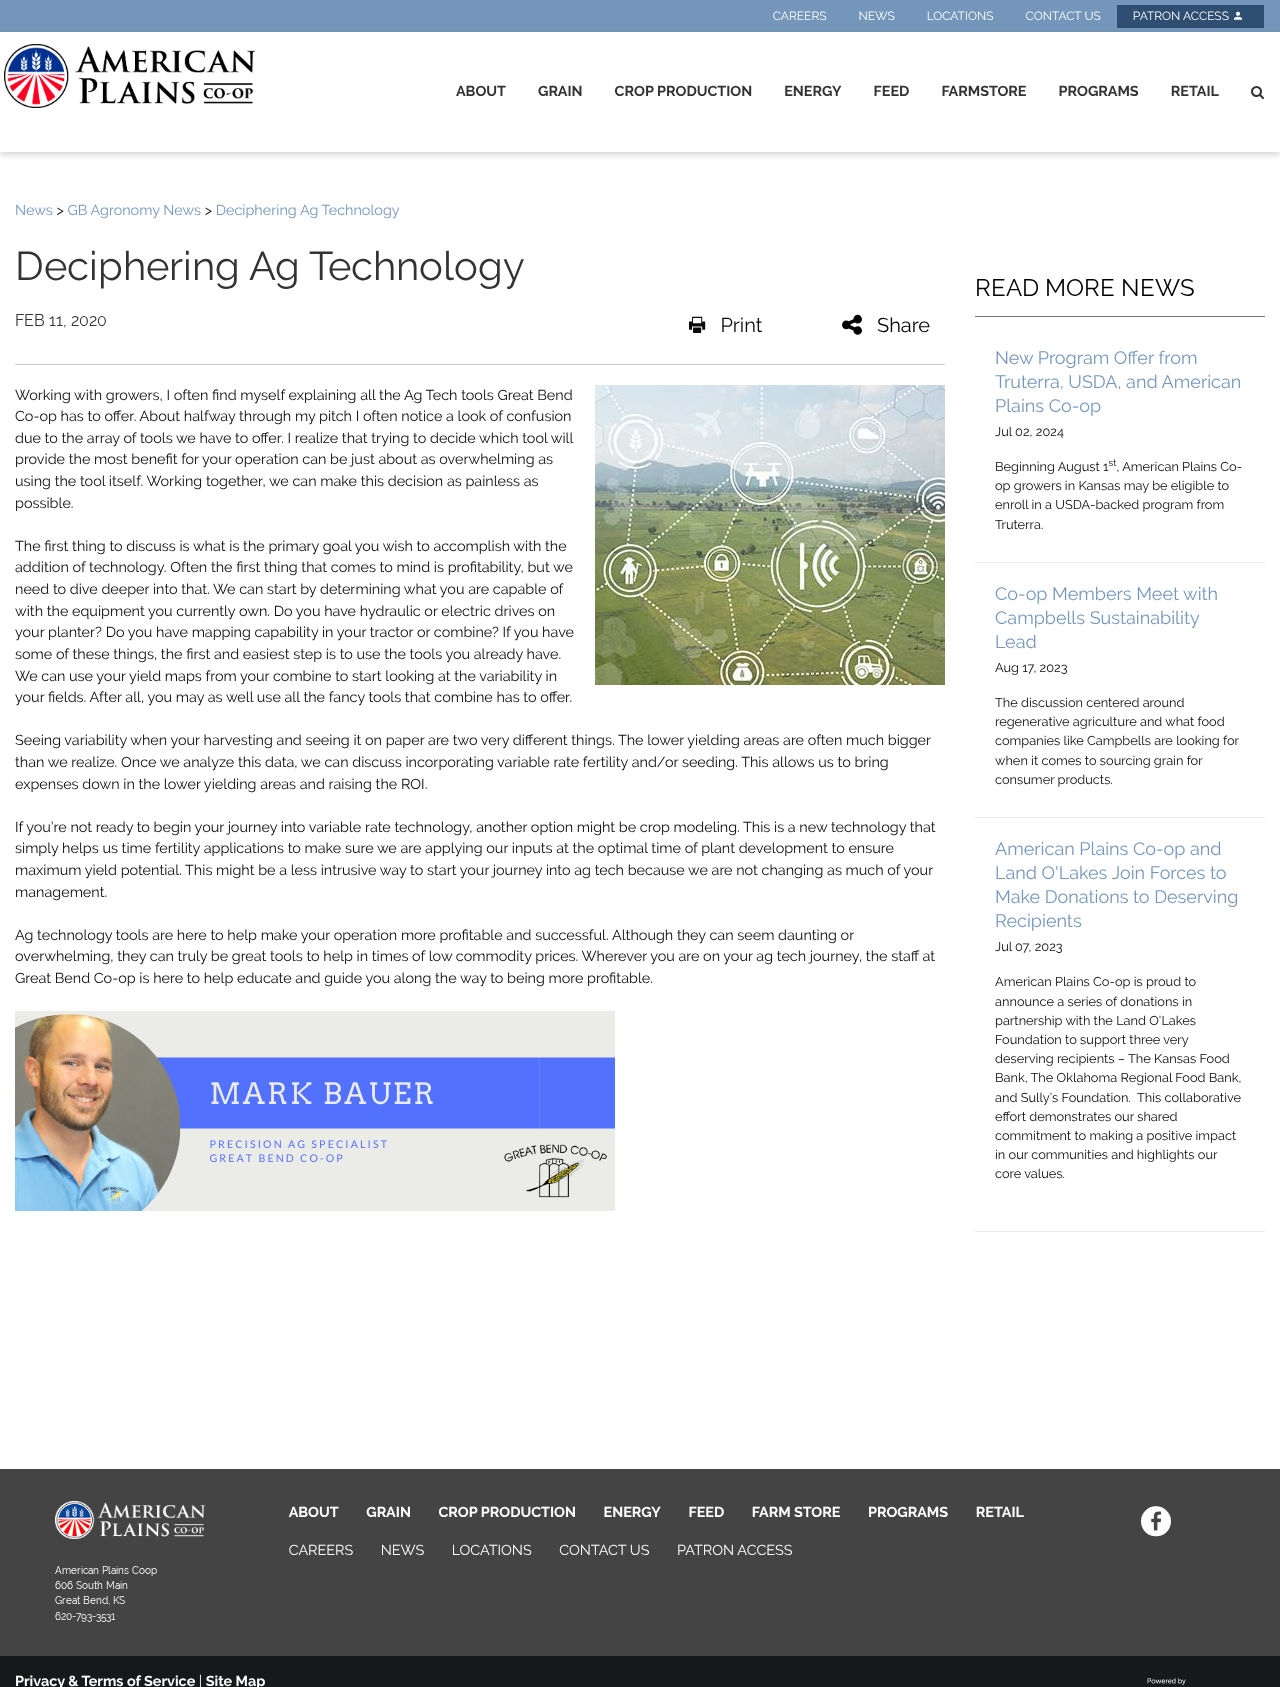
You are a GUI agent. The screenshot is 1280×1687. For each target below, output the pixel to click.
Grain (560, 91)
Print (741, 325)
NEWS (402, 1550)
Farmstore (983, 91)
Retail (1195, 91)
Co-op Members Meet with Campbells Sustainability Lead (1106, 618)
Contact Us (1062, 16)
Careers (800, 16)
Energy (812, 91)
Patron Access (1182, 16)
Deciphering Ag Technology (308, 210)
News (877, 16)
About (481, 91)
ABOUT (314, 1512)
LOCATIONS (492, 1550)
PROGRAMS (908, 1512)
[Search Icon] (1257, 92)
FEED (706, 1512)
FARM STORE (796, 1512)
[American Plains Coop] (125, 76)
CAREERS (321, 1550)
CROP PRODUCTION (507, 1512)
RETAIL (1000, 1512)
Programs (1098, 91)
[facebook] (1156, 1521)
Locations (960, 16)
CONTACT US (604, 1550)
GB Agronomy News (134, 210)
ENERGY (632, 1512)
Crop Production (684, 91)
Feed (892, 91)
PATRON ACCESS (734, 1550)
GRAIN (388, 1512)
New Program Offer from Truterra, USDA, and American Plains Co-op (1118, 382)
